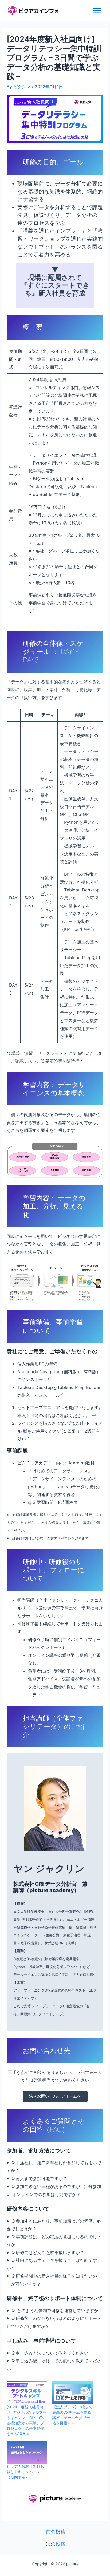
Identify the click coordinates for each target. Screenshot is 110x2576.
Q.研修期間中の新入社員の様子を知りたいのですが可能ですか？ (54, 2280)
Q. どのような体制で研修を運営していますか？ (57, 2311)
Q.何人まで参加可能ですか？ (39, 2178)
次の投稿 (56, 2544)
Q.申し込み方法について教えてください (50, 2353)
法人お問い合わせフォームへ (55, 2096)
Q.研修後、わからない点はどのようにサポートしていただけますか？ (54, 2322)
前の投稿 (56, 2532)
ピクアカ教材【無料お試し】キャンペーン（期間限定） (25, 2472)
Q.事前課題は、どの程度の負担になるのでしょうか (54, 2241)
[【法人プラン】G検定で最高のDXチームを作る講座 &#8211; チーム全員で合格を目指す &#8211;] (72, 2393)
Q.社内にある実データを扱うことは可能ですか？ (52, 2264)
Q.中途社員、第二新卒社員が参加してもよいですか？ (54, 2167)
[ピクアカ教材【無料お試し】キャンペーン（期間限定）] (27, 2452)
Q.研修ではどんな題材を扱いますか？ (48, 2252)
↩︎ (94, 1415)
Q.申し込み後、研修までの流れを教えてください (54, 2365)
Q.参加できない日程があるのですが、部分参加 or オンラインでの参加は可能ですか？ (55, 2190)
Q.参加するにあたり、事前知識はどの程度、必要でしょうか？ (54, 2225)
